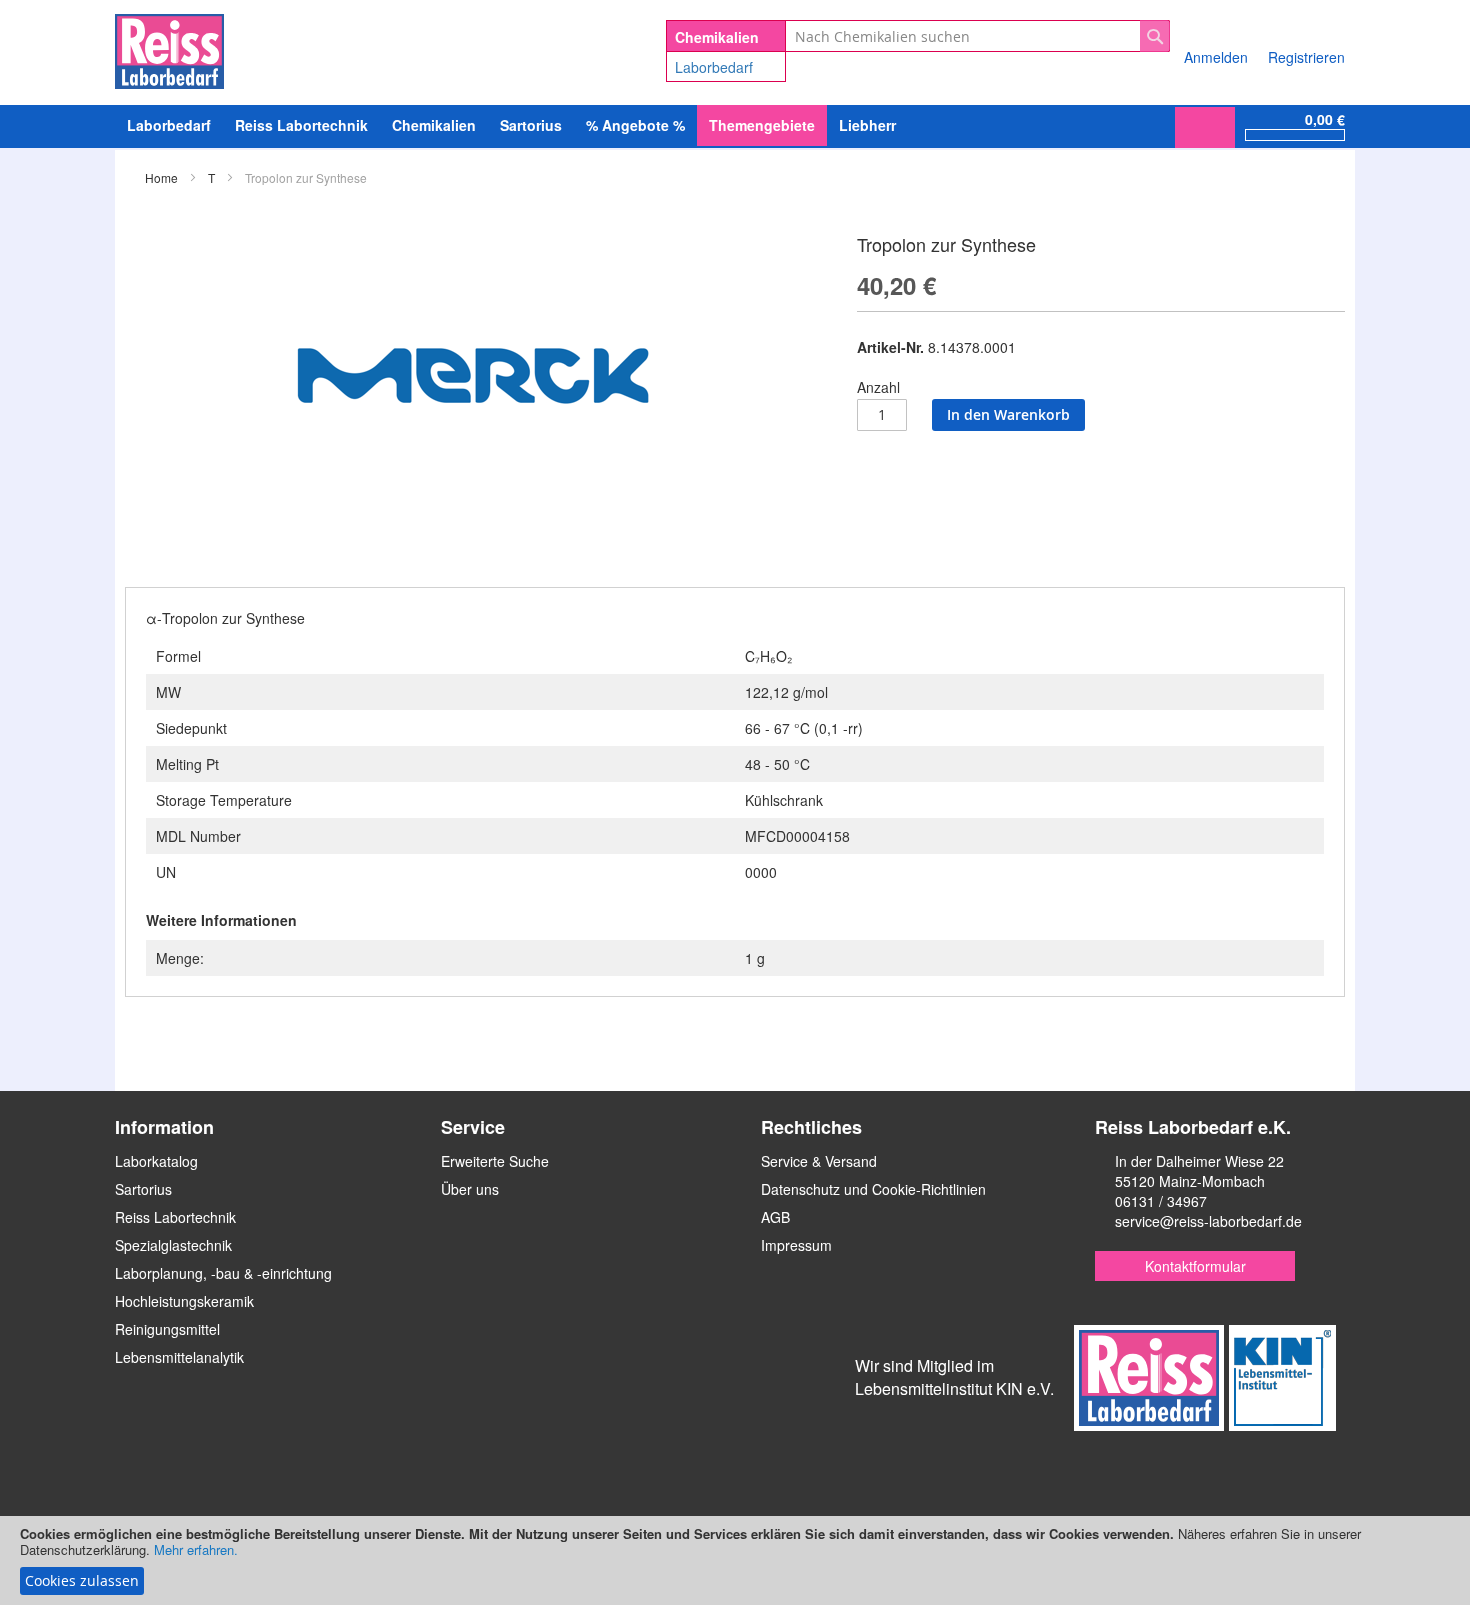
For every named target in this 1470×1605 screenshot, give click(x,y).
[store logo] (169, 48)
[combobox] (977, 36)
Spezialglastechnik (173, 1245)
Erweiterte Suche (495, 1161)
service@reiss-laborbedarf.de (1208, 1221)
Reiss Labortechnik (175, 1217)
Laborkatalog (156, 1161)
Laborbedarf (714, 67)
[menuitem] (169, 125)
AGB (775, 1217)
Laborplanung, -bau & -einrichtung (223, 1273)
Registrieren (1306, 57)
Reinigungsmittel (167, 1329)
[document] (735, 1560)
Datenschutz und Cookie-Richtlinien (873, 1189)
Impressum (796, 1245)
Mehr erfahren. (196, 1549)
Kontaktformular (1195, 1266)
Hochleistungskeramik (184, 1301)
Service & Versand (819, 1161)
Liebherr (867, 125)
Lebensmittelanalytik (179, 1357)
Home (161, 177)
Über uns (470, 1189)
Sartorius (143, 1189)
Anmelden (1216, 57)
